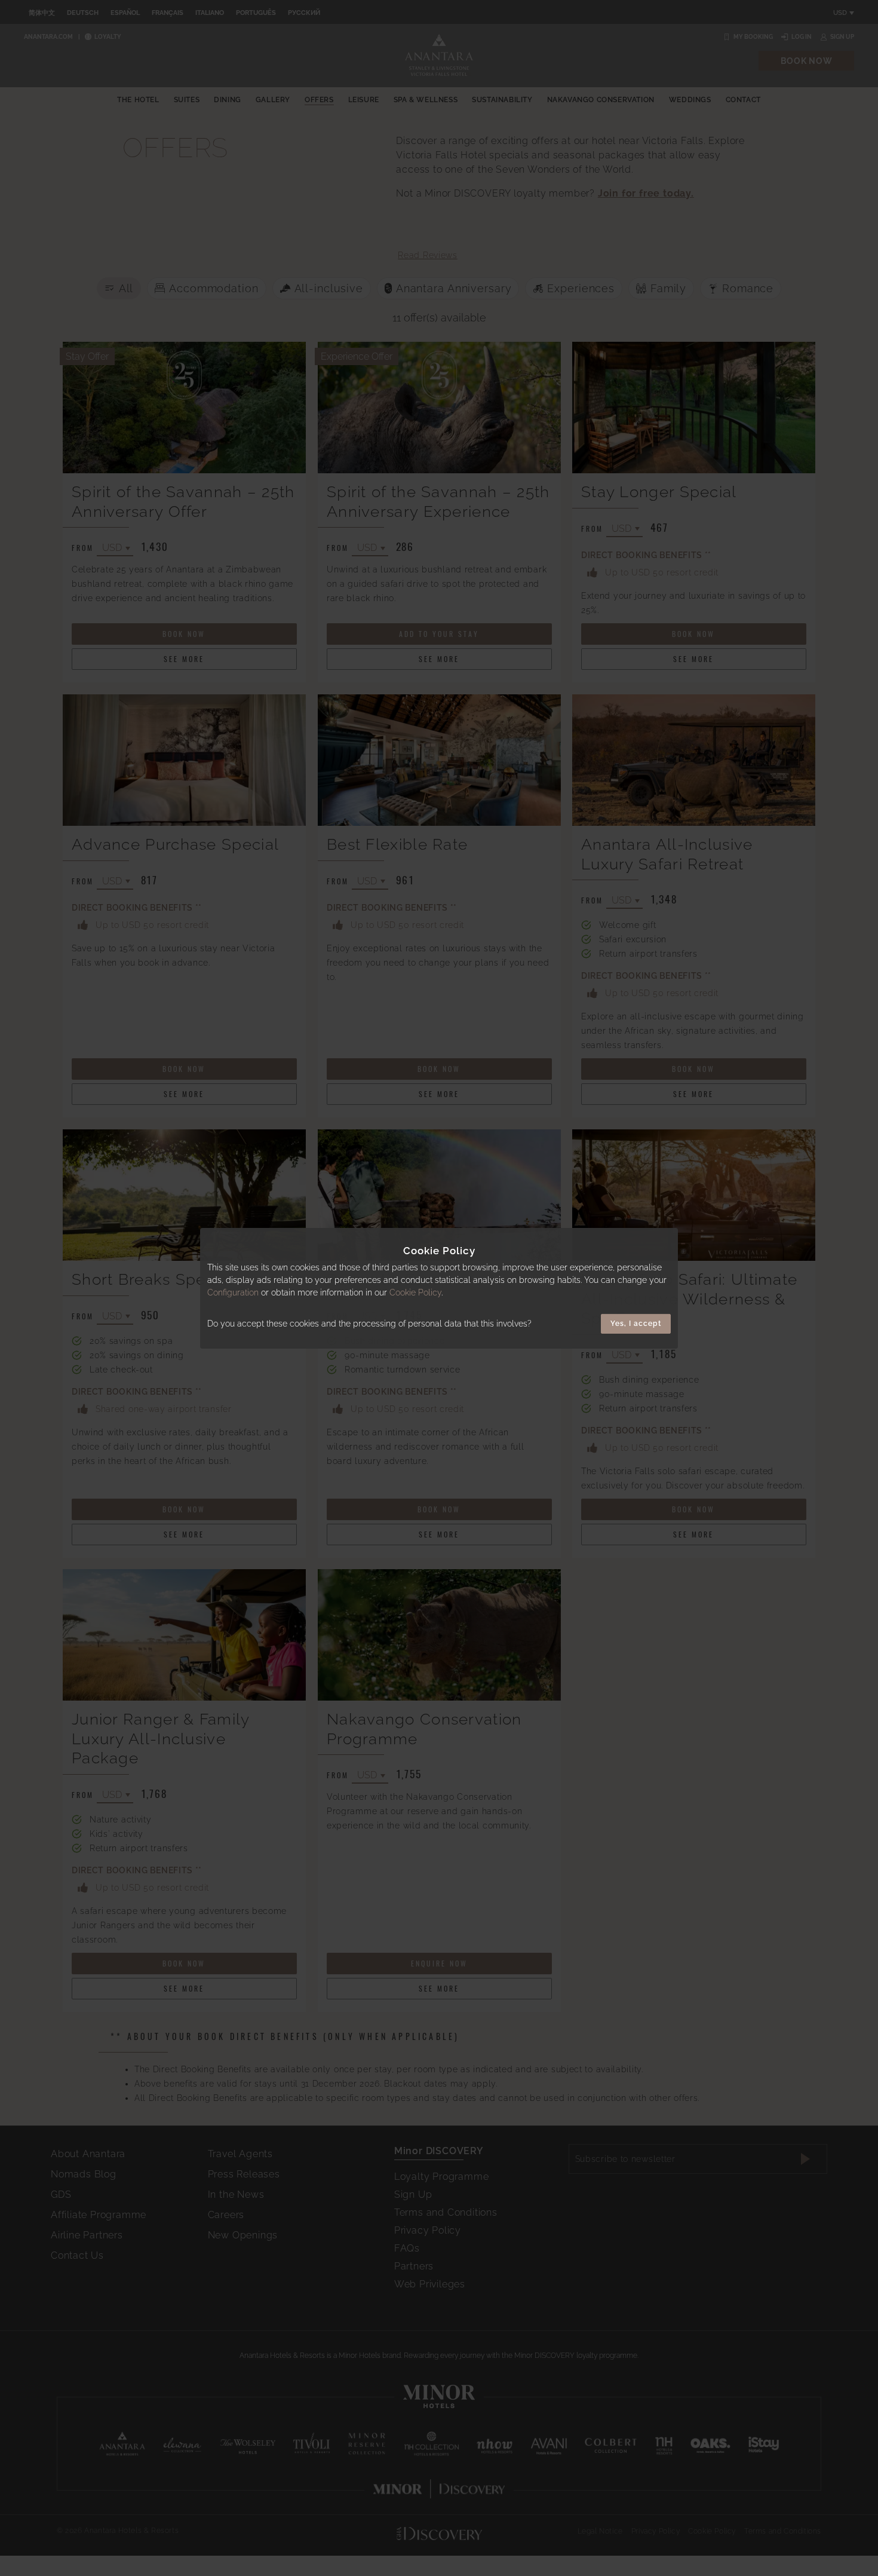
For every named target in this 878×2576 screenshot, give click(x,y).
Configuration (233, 1292)
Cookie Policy (415, 1292)
